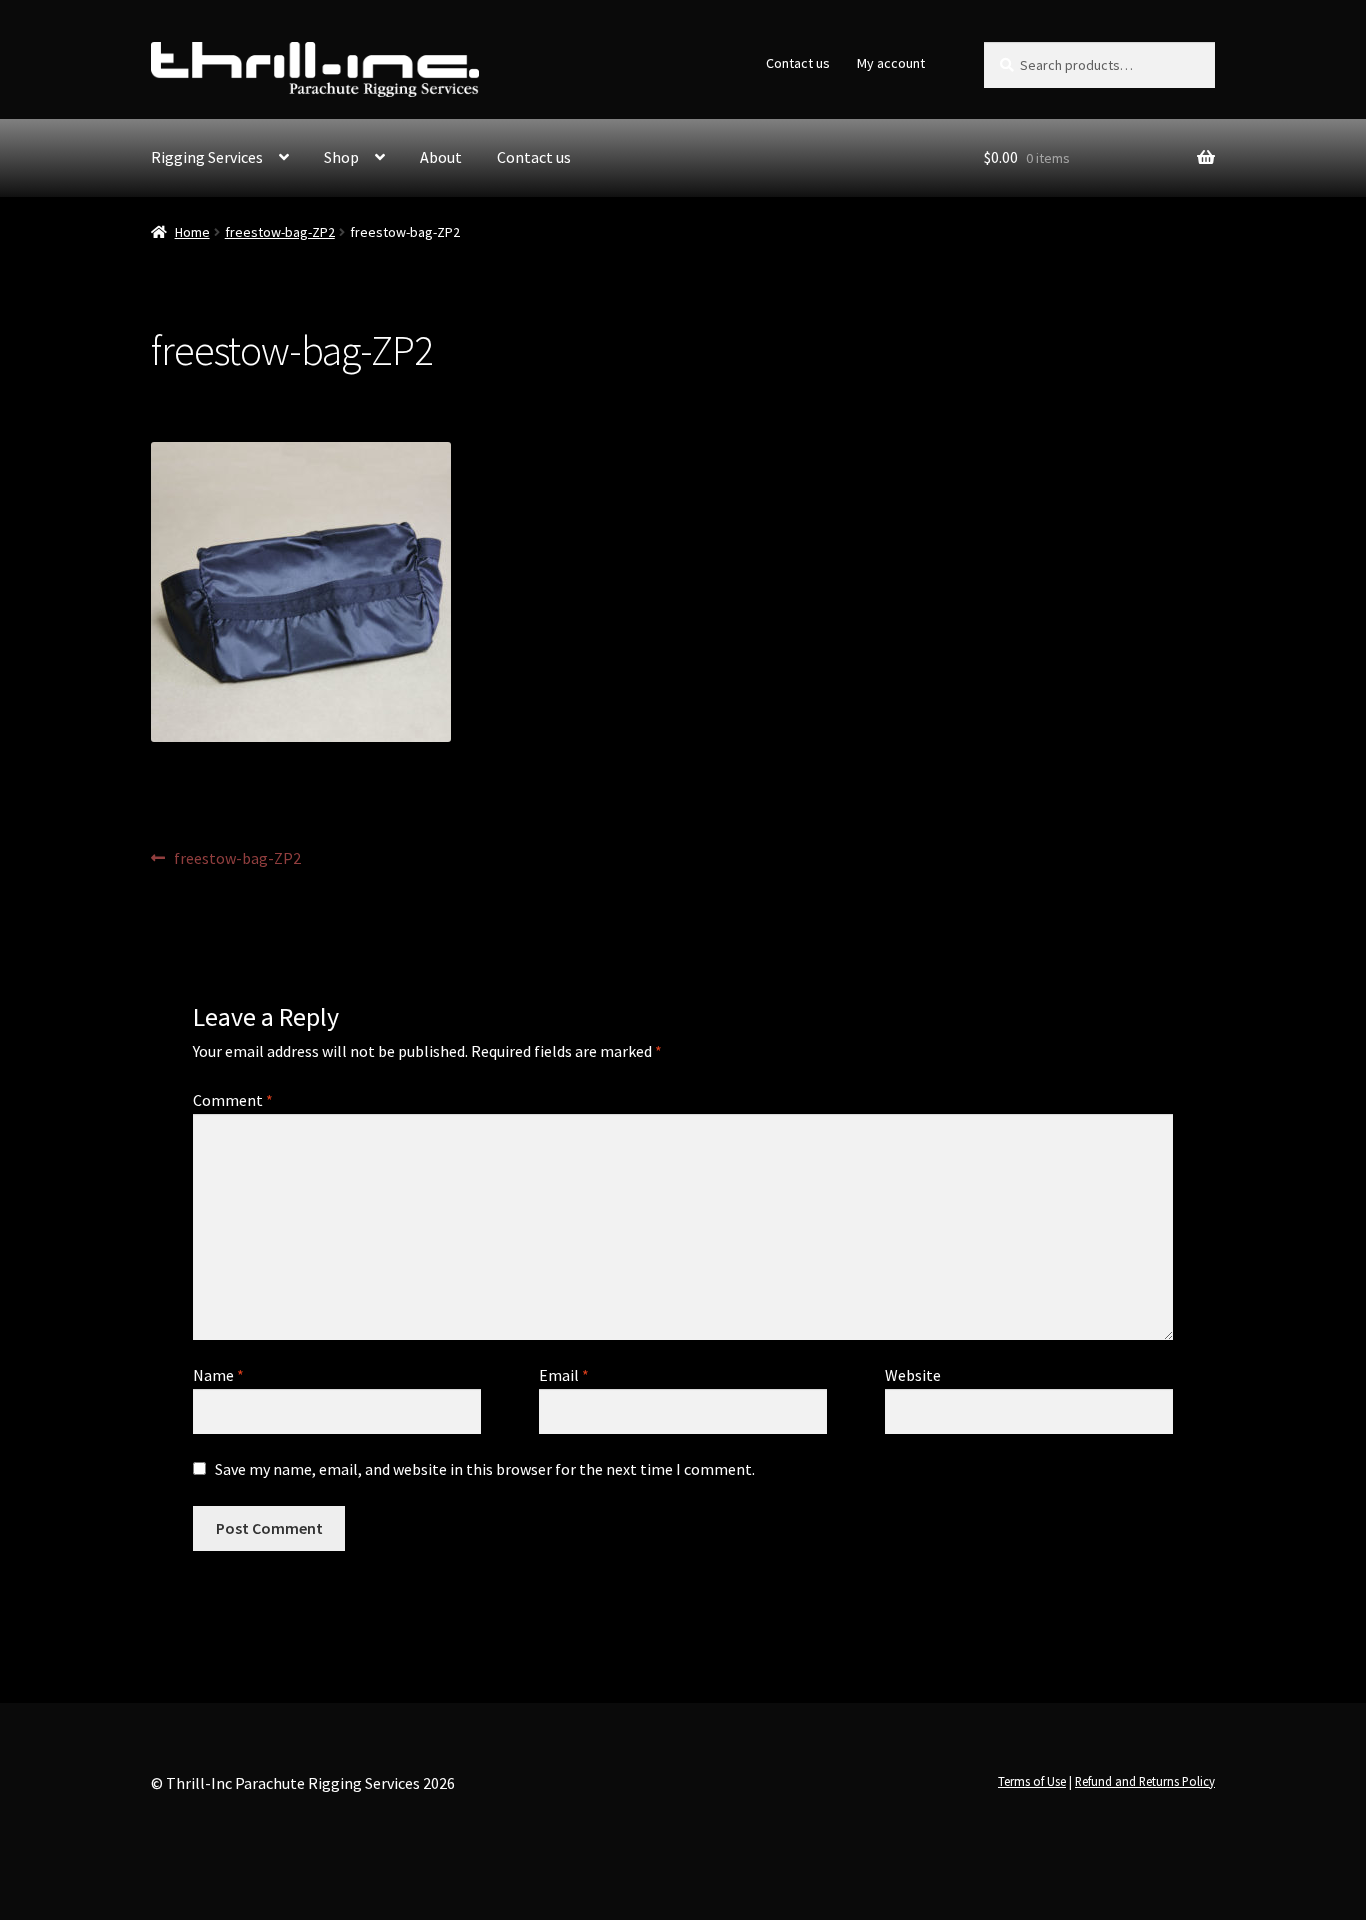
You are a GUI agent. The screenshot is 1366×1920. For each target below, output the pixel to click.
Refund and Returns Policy (1145, 1781)
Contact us (798, 63)
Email (564, 1375)
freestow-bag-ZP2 (280, 232)
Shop (341, 157)
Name (218, 1375)
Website (913, 1375)
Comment (233, 1100)
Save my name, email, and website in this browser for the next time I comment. (485, 1469)
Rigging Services (207, 157)
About (441, 157)
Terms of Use (1032, 1781)
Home (192, 232)
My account (891, 63)
